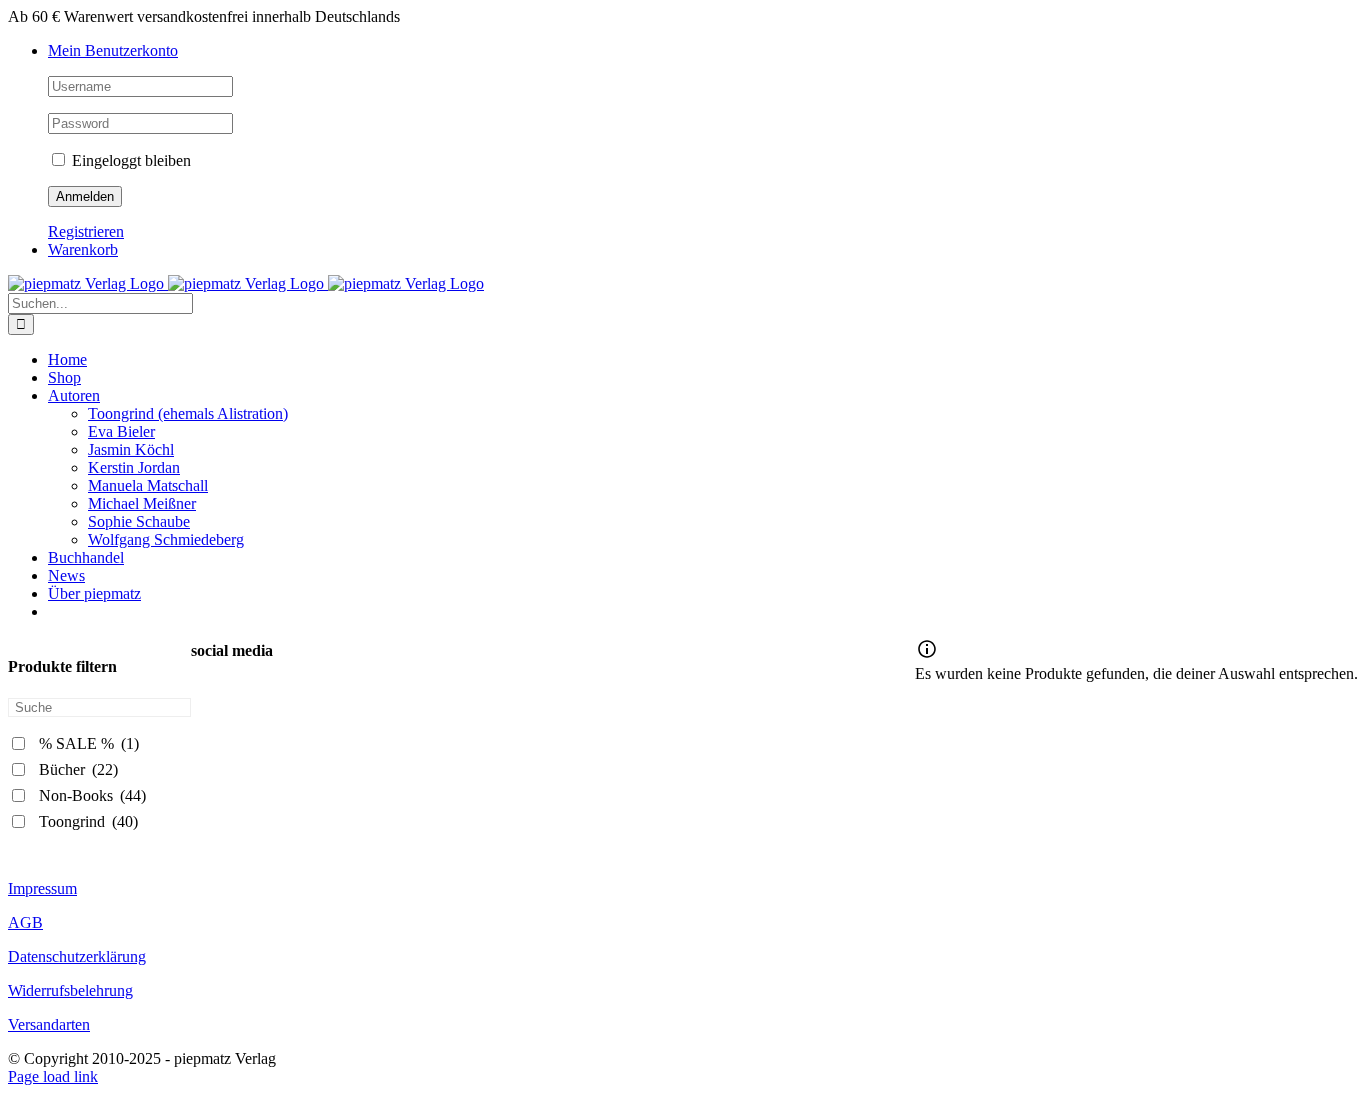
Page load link (53, 1076)
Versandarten (49, 1024)
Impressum (42, 888)
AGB (25, 922)
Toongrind (88, 821)
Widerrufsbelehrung (70, 990)
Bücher (78, 769)
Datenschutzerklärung (77, 956)
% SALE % (89, 743)
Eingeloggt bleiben (129, 160)
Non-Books (92, 795)
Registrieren (86, 231)
